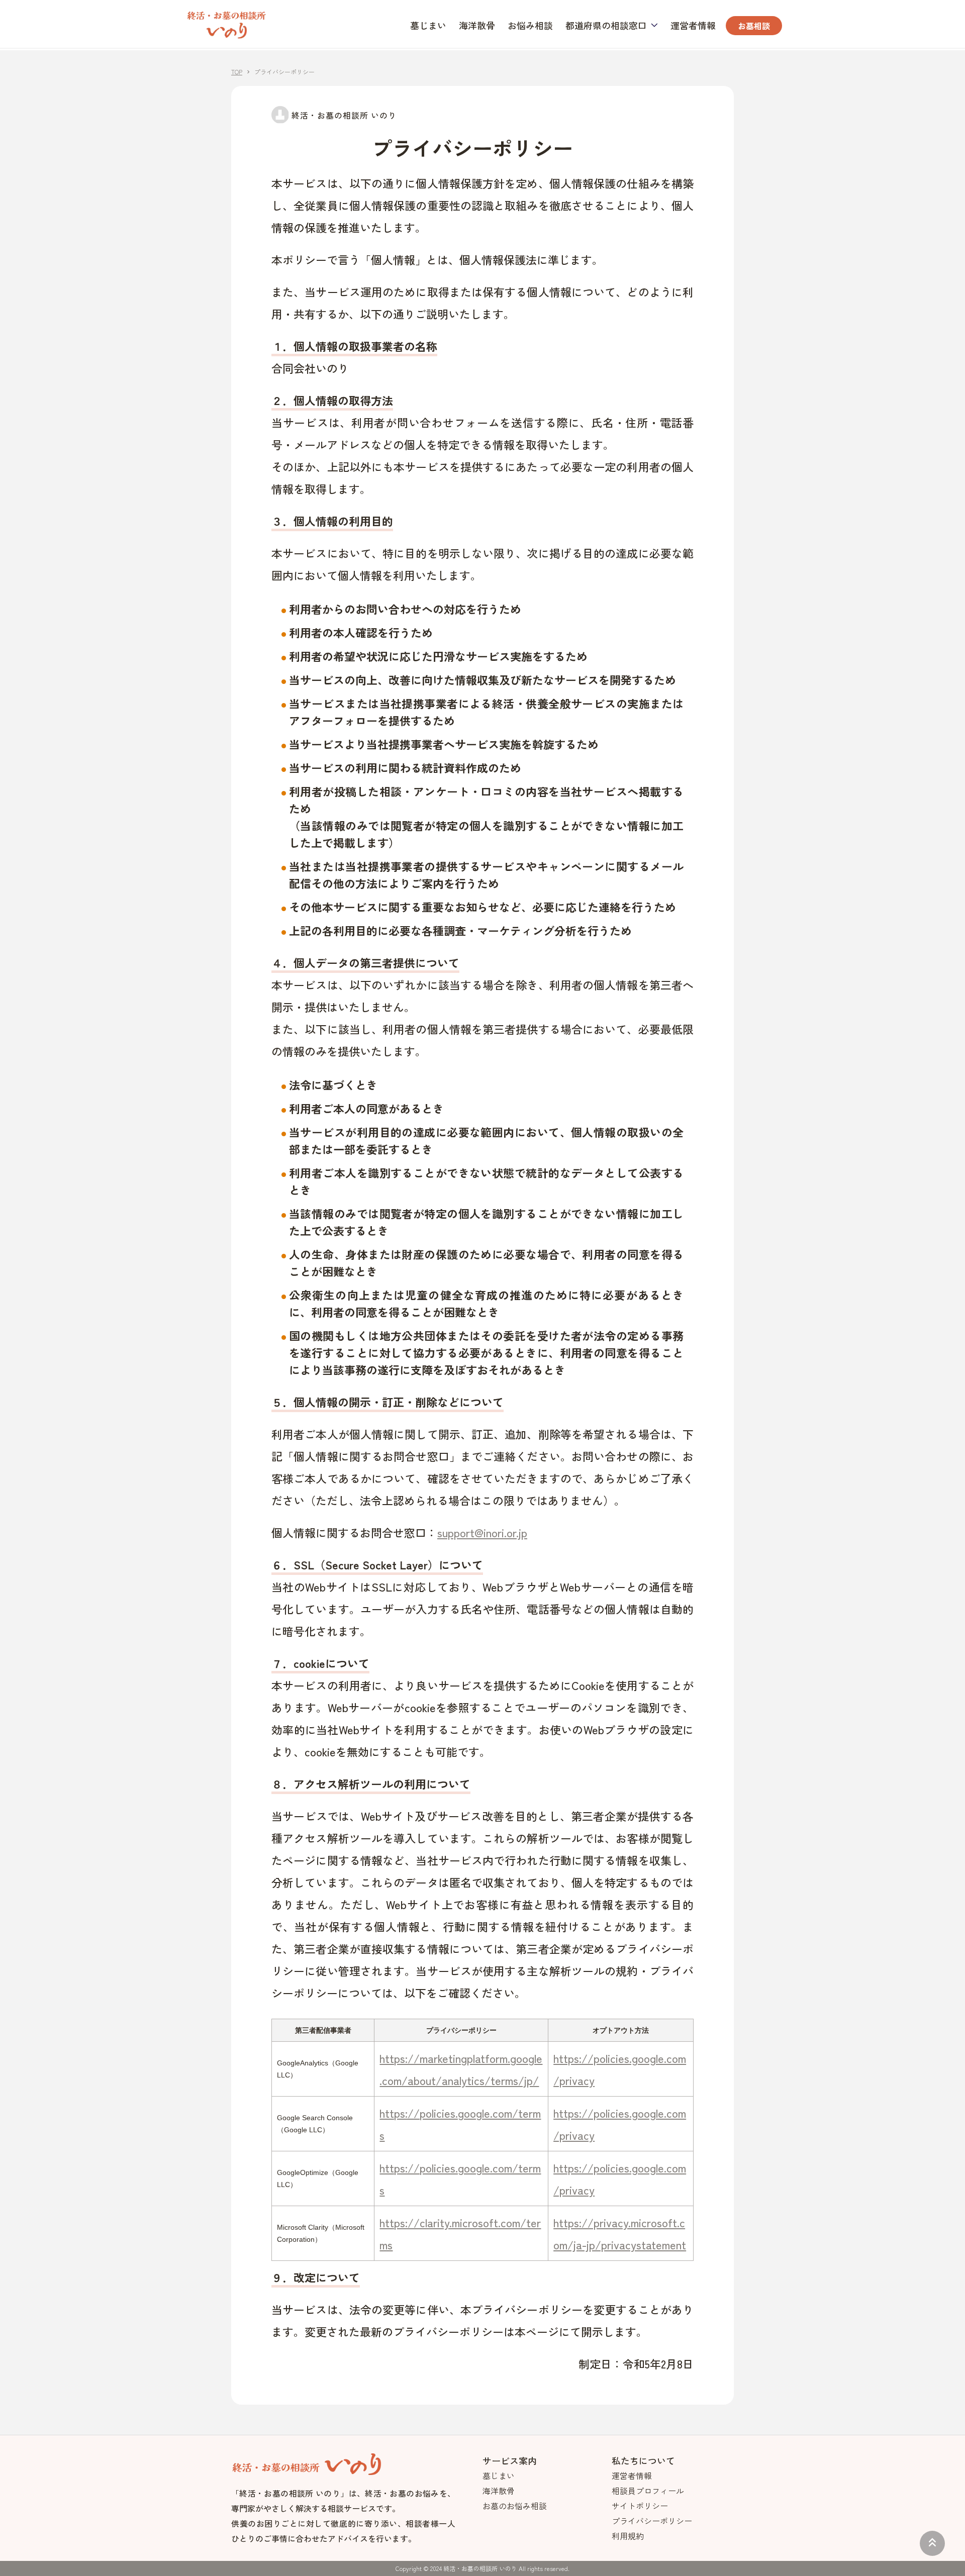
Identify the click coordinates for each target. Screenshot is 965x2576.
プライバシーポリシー (652, 2521)
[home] (226, 24)
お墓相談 (754, 26)
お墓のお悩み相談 (515, 2506)
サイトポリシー (640, 2506)
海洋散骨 (477, 25)
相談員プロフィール (648, 2491)
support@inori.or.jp (482, 1532)
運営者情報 (693, 25)
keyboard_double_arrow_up (932, 2542)
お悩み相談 (530, 25)
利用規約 (628, 2536)
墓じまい (428, 25)
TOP (237, 72)
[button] (612, 25)
